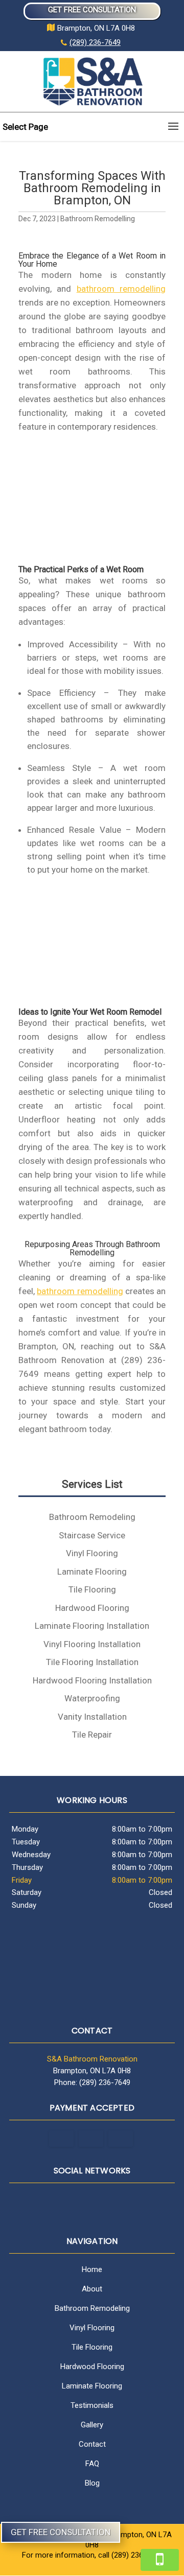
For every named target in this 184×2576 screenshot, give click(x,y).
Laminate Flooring (92, 2386)
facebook (90, 2202)
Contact (92, 2444)
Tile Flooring (92, 2347)
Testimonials (92, 2405)
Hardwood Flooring (92, 2367)
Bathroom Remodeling (92, 2308)
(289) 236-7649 (95, 42)
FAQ (92, 2464)
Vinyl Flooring (92, 2328)
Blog (92, 2483)
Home (92, 2269)
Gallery (92, 2425)
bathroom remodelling (121, 289)
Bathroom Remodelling (98, 219)
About (92, 2289)
